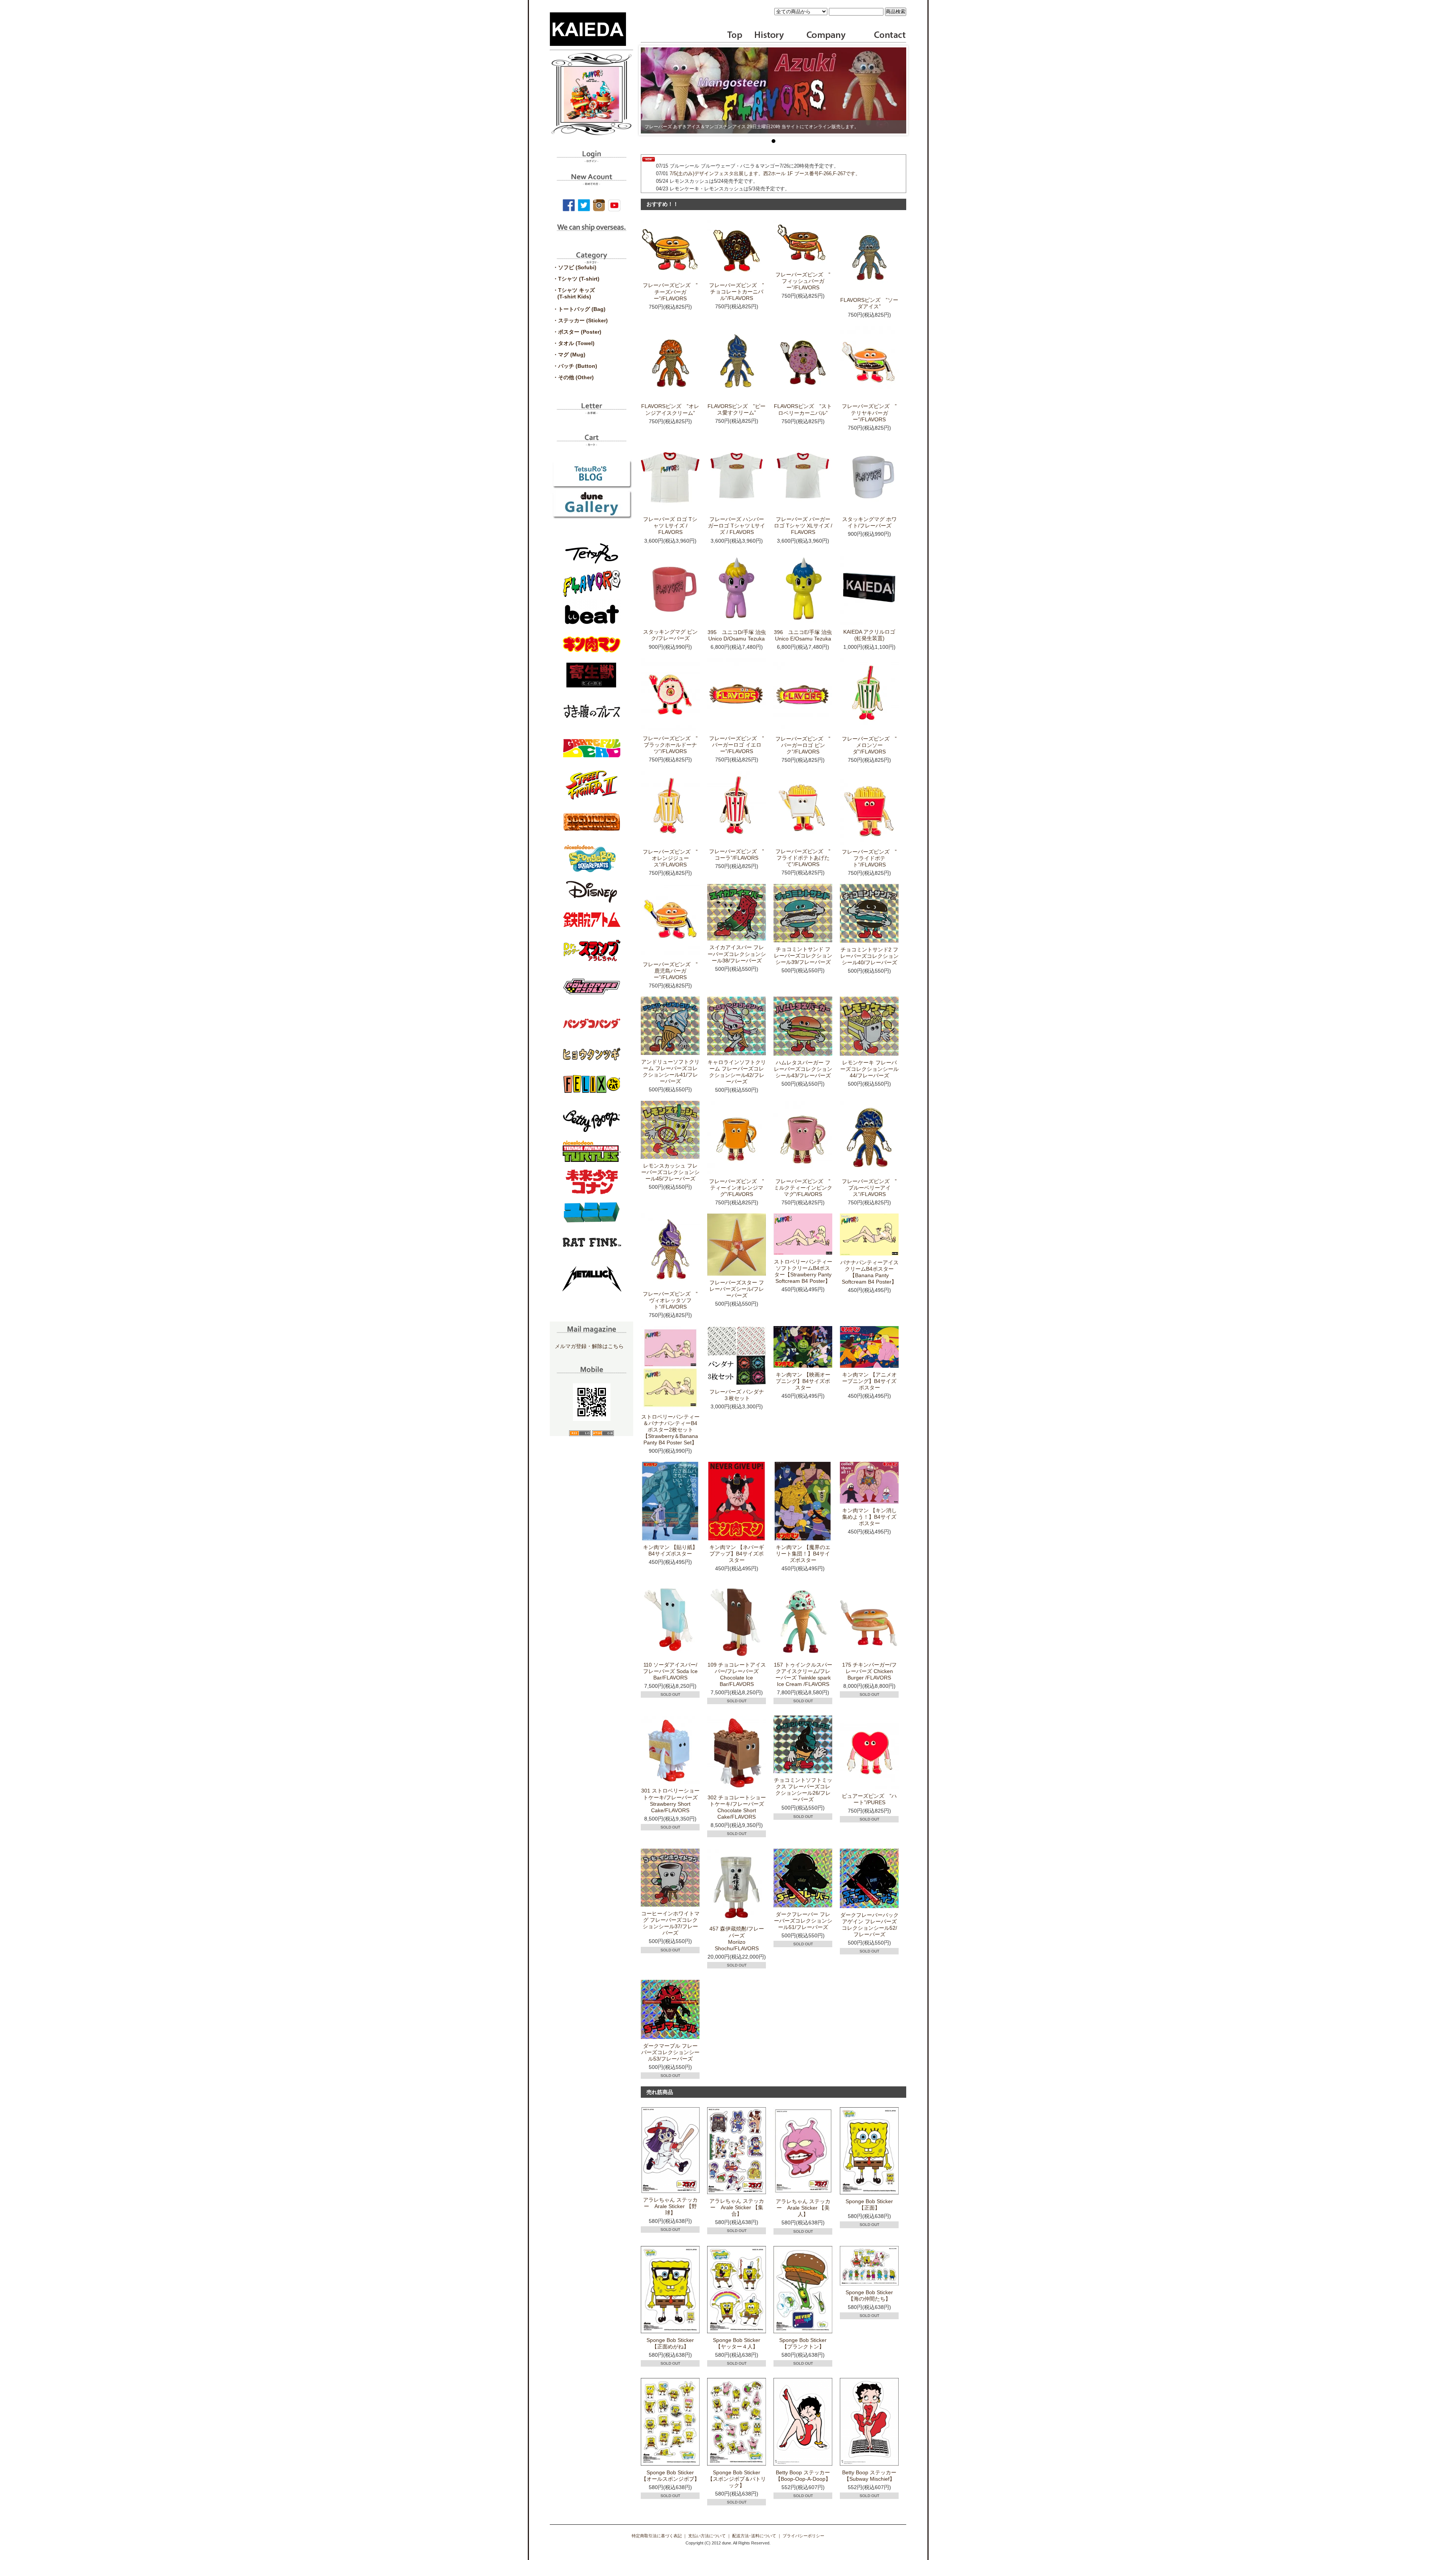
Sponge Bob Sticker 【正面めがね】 (673, 2343)
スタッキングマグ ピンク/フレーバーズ (670, 635)
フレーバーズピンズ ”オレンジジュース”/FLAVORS (670, 858)
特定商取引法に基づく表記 (657, 2536)
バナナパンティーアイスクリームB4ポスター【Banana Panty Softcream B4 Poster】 (869, 1272)
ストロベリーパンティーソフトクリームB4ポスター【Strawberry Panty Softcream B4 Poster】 (803, 1271)
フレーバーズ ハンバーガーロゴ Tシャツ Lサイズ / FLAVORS (737, 526)
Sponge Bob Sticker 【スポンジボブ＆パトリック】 (737, 2479)
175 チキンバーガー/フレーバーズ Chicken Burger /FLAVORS (869, 1671)
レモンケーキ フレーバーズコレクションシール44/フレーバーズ (869, 1069)
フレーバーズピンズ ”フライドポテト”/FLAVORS (869, 858)
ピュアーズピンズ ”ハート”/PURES (869, 1799)
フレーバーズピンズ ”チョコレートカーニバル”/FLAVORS (737, 292)
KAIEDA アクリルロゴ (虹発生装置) (869, 635)
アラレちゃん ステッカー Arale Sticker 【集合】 (737, 2207)
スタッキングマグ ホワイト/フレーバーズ (869, 522)
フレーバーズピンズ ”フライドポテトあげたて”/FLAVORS (803, 858)
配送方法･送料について (754, 2536)
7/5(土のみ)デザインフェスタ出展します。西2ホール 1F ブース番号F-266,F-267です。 (765, 173)
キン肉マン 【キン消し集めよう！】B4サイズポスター (869, 1517)
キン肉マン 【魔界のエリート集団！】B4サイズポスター (803, 1554)
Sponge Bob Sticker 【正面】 (872, 2204)
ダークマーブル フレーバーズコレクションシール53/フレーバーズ (670, 2052)
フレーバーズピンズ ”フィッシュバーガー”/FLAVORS (803, 281)
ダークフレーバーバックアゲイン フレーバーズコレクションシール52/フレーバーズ (869, 1925)
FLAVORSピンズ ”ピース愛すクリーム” (737, 409)
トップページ (735, 36)
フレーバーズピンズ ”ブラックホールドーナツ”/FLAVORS (670, 745)
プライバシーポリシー (803, 2536)
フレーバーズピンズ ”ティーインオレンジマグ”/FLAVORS (737, 1188)
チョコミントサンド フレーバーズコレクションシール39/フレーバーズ (803, 956)
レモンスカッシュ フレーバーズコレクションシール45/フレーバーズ (670, 1172)
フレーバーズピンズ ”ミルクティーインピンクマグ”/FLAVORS (803, 1188)
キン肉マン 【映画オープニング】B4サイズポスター (803, 1381)
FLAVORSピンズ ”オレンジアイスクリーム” (670, 409)
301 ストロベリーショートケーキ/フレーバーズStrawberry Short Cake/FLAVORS (670, 1800)
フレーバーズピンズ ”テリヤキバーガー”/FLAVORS (869, 413)
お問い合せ (889, 36)
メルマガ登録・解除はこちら (589, 1346)
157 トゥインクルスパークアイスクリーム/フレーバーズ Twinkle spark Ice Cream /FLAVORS (803, 1674)
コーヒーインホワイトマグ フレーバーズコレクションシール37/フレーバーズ (670, 1923)
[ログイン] (591, 160)
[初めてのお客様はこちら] (591, 182)
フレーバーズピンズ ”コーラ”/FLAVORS (737, 855)
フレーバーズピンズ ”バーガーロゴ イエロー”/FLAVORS (737, 745)
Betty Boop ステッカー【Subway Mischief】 (869, 2476)
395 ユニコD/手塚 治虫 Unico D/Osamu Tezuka (737, 635)
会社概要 (826, 36)
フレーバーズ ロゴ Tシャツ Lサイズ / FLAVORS (670, 526)
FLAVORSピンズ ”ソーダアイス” (869, 303)
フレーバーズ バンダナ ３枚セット (737, 1395)
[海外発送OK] (591, 233)
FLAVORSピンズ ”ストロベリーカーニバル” (803, 409)
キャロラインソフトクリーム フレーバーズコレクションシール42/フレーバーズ (737, 1072)
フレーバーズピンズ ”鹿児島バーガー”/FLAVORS (670, 971)
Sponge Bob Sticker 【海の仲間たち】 (872, 2296)
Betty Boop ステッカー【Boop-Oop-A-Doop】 (803, 2476)
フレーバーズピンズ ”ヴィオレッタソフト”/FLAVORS (670, 1300)
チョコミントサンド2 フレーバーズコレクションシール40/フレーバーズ (869, 956)
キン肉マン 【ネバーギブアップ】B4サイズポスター (737, 1554)
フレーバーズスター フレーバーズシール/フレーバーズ (737, 1289)
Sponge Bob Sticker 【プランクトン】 (806, 2343)
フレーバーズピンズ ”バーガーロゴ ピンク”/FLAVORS (803, 745)
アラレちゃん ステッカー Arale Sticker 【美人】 (803, 2208)
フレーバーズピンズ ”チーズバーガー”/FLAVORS (670, 292)
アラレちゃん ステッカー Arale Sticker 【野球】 (670, 2206)
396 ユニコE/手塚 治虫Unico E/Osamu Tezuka (803, 635)
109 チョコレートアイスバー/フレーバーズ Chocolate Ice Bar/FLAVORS (737, 1674)
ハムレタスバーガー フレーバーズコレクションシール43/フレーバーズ (803, 1069)
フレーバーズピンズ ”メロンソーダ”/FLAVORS (869, 745)
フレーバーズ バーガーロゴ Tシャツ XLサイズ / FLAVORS (803, 526)
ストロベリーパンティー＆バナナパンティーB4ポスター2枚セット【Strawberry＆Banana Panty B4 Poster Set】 (670, 1430)
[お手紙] (591, 411)
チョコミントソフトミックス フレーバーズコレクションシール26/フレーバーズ (803, 1790)
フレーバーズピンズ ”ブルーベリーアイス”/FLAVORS (869, 1188)
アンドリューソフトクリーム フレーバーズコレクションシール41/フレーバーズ (670, 1071)
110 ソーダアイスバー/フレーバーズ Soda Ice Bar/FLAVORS (670, 1671)
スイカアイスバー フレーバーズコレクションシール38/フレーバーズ (737, 954)
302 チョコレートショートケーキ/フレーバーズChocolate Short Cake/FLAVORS (737, 1807)
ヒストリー (764, 36)
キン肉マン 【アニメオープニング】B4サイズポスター (869, 1381)
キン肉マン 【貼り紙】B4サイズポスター (670, 1550)
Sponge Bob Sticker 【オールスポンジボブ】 (670, 2476)
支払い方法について (707, 2536)
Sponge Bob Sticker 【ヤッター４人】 (739, 2343)
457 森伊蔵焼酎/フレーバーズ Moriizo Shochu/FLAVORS (737, 1938)
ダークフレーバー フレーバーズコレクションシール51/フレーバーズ (803, 1921)
